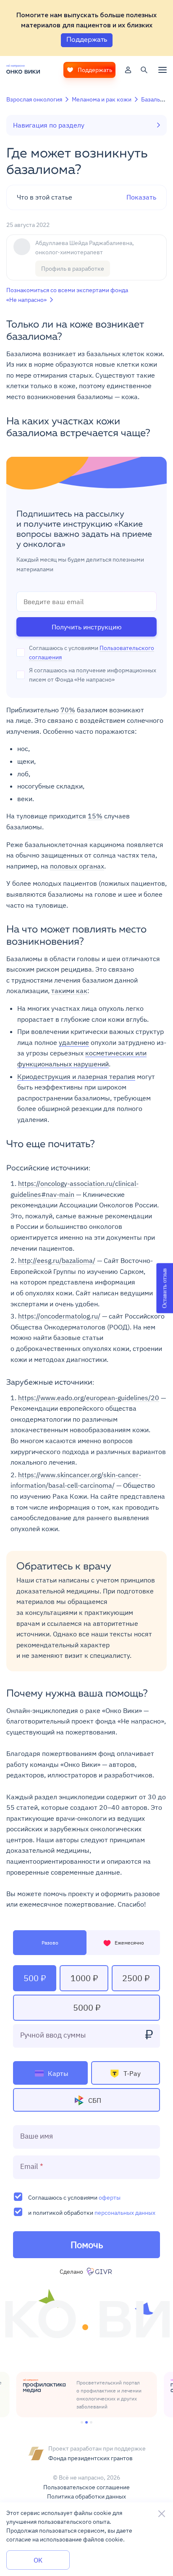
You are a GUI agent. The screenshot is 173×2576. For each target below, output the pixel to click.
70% (68, 710)
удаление (74, 1042)
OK (38, 2560)
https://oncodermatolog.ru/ (59, 1316)
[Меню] (163, 70)
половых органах (77, 866)
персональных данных (125, 2212)
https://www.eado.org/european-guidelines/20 (89, 1398)
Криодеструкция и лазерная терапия (76, 1076)
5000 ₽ (87, 2007)
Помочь (87, 2244)
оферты (110, 2197)
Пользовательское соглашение (86, 2487)
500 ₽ (35, 1978)
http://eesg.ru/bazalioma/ (57, 1260)
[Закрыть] (162, 2514)
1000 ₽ (84, 1978)
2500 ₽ (136, 1978)
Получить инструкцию (87, 627)
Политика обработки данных (86, 2496)
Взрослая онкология (34, 99)
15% (95, 816)
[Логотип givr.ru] (100, 2272)
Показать (86, 197)
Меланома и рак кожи (102, 99)
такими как (69, 991)
